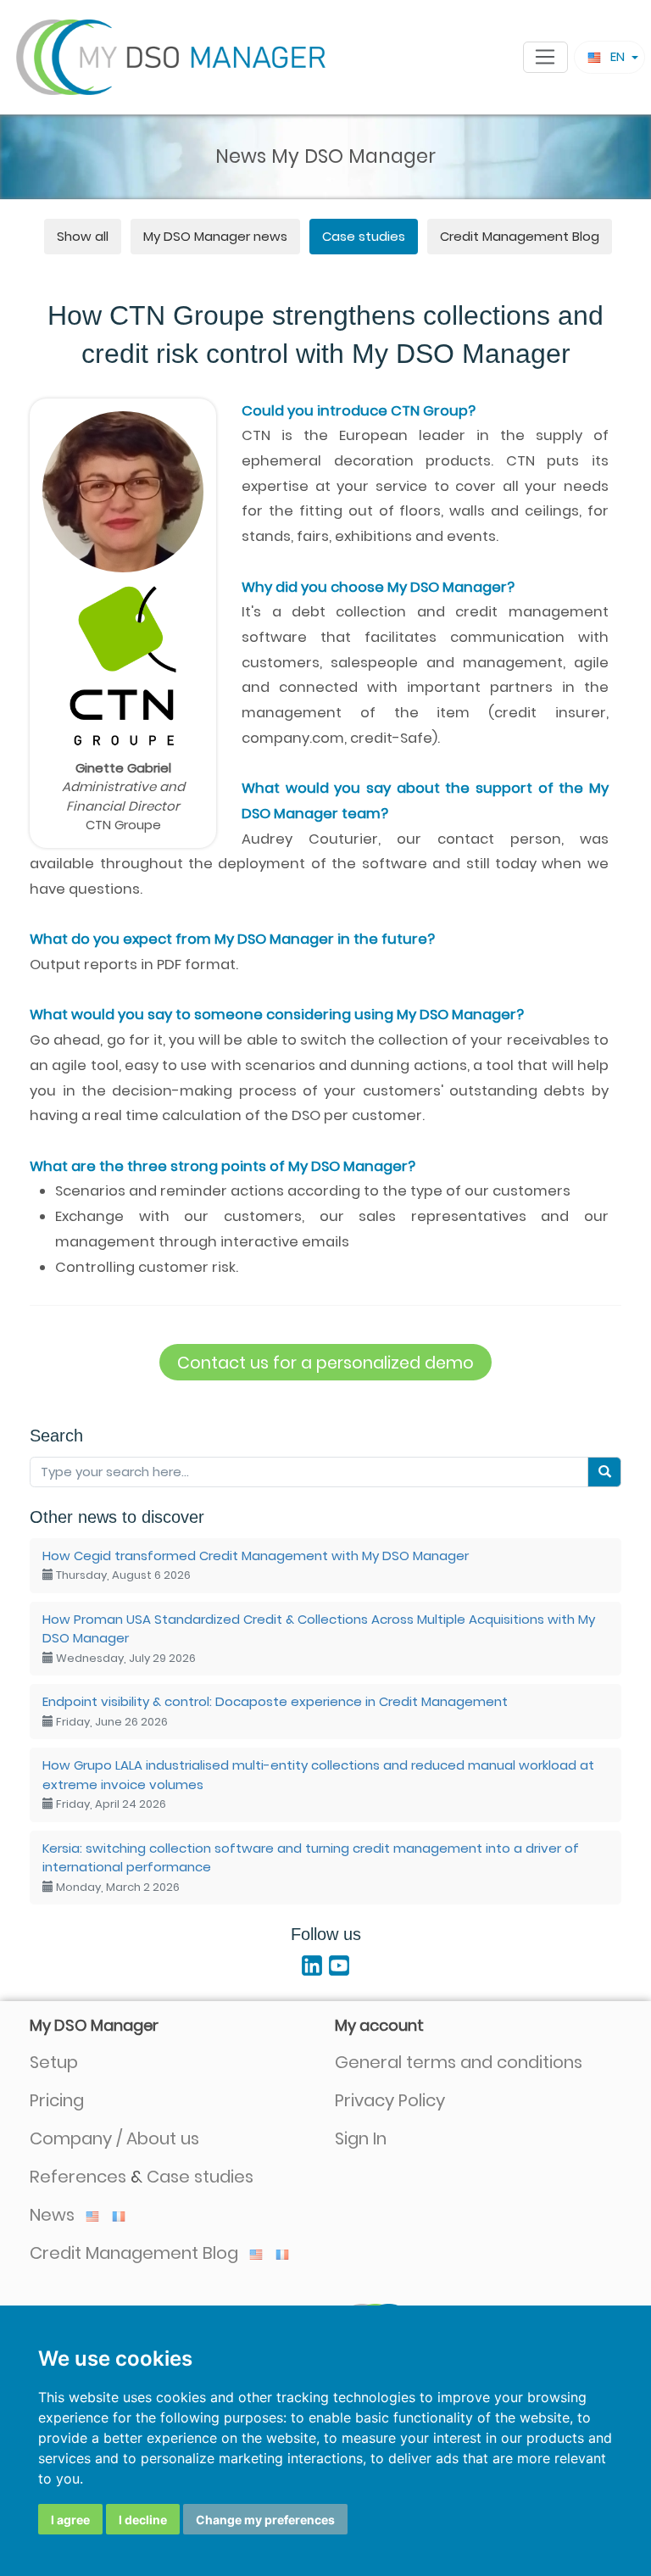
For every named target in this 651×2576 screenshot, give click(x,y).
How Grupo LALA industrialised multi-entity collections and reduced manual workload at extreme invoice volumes (318, 1784)
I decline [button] (143, 2520)
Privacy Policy (390, 2100)
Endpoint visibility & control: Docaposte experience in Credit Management (275, 1711)
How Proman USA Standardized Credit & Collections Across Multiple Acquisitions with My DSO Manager (319, 1638)
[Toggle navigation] (545, 58)
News (54, 2215)
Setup (54, 2062)
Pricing (57, 2100)
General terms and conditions (459, 2062)
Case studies (364, 236)
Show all (83, 236)
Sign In (361, 2138)
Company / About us (114, 2138)
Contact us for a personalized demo (325, 1363)
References (78, 2177)
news (215, 236)
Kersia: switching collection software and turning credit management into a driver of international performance (311, 1867)
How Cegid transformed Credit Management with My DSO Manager (256, 1565)
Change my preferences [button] (265, 2520)
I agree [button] (70, 2520)
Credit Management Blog (520, 236)
